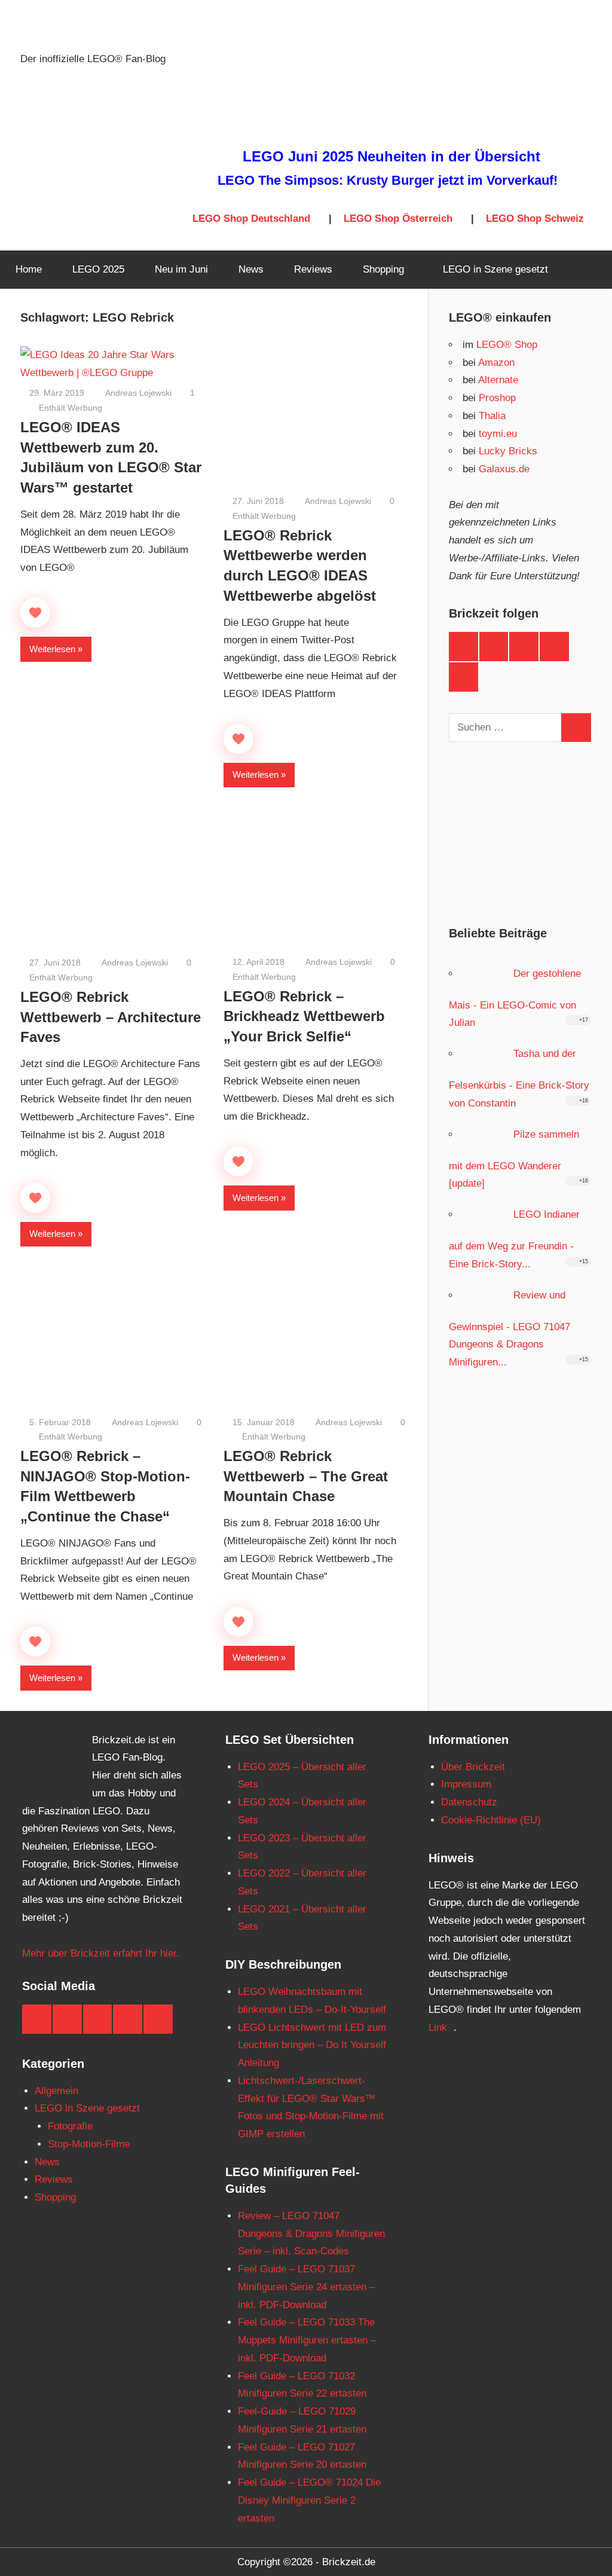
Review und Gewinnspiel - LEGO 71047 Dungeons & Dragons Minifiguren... (510, 1329)
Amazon (496, 363)
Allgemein (56, 2091)
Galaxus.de (504, 469)
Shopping (383, 269)
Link (438, 2028)
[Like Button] (35, 613)
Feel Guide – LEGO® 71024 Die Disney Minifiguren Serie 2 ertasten (309, 2500)
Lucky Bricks (508, 451)
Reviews (313, 269)
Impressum (466, 1784)
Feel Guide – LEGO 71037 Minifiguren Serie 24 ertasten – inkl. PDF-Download (306, 2287)
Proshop (497, 398)
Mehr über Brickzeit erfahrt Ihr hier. (101, 1953)
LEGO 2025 (98, 269)
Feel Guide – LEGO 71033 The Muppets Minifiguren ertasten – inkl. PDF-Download (307, 2340)
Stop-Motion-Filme (89, 2144)
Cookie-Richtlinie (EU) (491, 1820)
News (251, 269)
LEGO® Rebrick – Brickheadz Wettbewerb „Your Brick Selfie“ (304, 1016)
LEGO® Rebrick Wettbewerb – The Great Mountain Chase (306, 1476)
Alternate (498, 380)
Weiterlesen (52, 649)
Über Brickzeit (473, 1767)
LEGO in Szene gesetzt (495, 269)
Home (29, 269)
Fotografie (70, 2126)
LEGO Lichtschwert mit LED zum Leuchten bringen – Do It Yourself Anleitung (312, 2045)
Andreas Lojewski (137, 393)
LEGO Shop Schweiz (535, 219)
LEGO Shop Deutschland (251, 219)
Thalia (492, 416)
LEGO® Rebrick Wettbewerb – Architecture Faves (111, 1017)
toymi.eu (498, 434)
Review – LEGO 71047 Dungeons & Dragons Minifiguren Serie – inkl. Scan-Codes (311, 2234)
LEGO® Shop (507, 345)
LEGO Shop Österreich (398, 219)
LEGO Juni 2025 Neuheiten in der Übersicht (391, 156)
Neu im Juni (181, 269)
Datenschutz (469, 1802)
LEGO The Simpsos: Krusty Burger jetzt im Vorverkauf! (388, 180)
